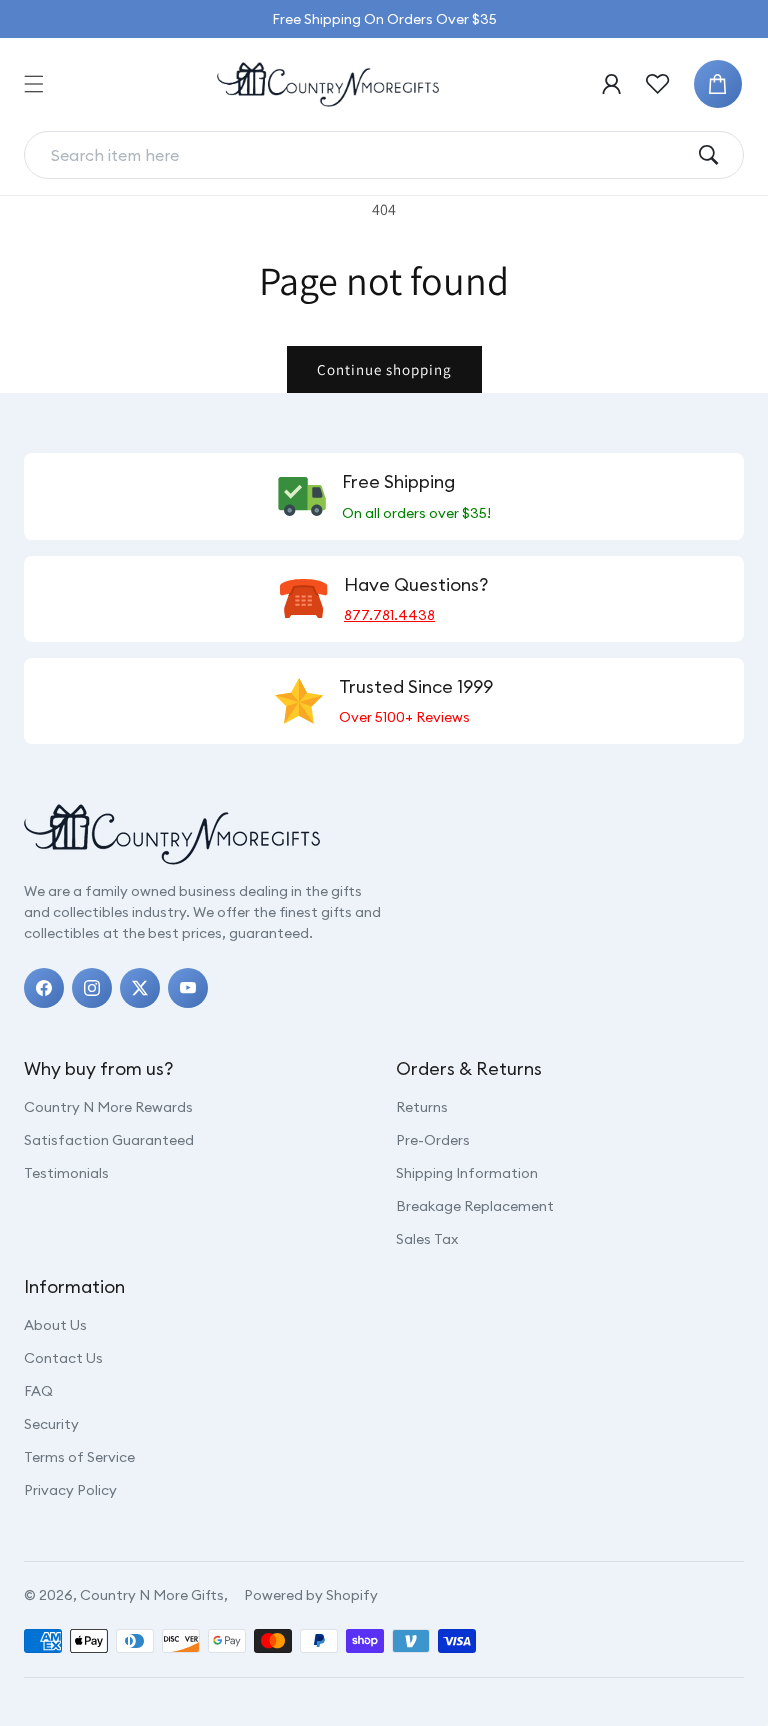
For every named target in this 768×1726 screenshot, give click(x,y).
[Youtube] (188, 988)
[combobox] (368, 155)
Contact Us (63, 1358)
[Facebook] (44, 988)
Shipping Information (467, 1173)
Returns (422, 1107)
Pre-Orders (433, 1140)
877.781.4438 (389, 615)
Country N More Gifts (152, 1595)
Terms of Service (79, 1457)
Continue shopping (384, 369)
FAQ (38, 1391)
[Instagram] (92, 988)
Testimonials (66, 1173)
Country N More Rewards (108, 1107)
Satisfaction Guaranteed (109, 1140)
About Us (55, 1325)
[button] (34, 84)
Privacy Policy (70, 1490)
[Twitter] (140, 988)
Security (51, 1424)
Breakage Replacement (475, 1206)
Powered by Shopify (311, 1595)
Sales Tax (427, 1239)
